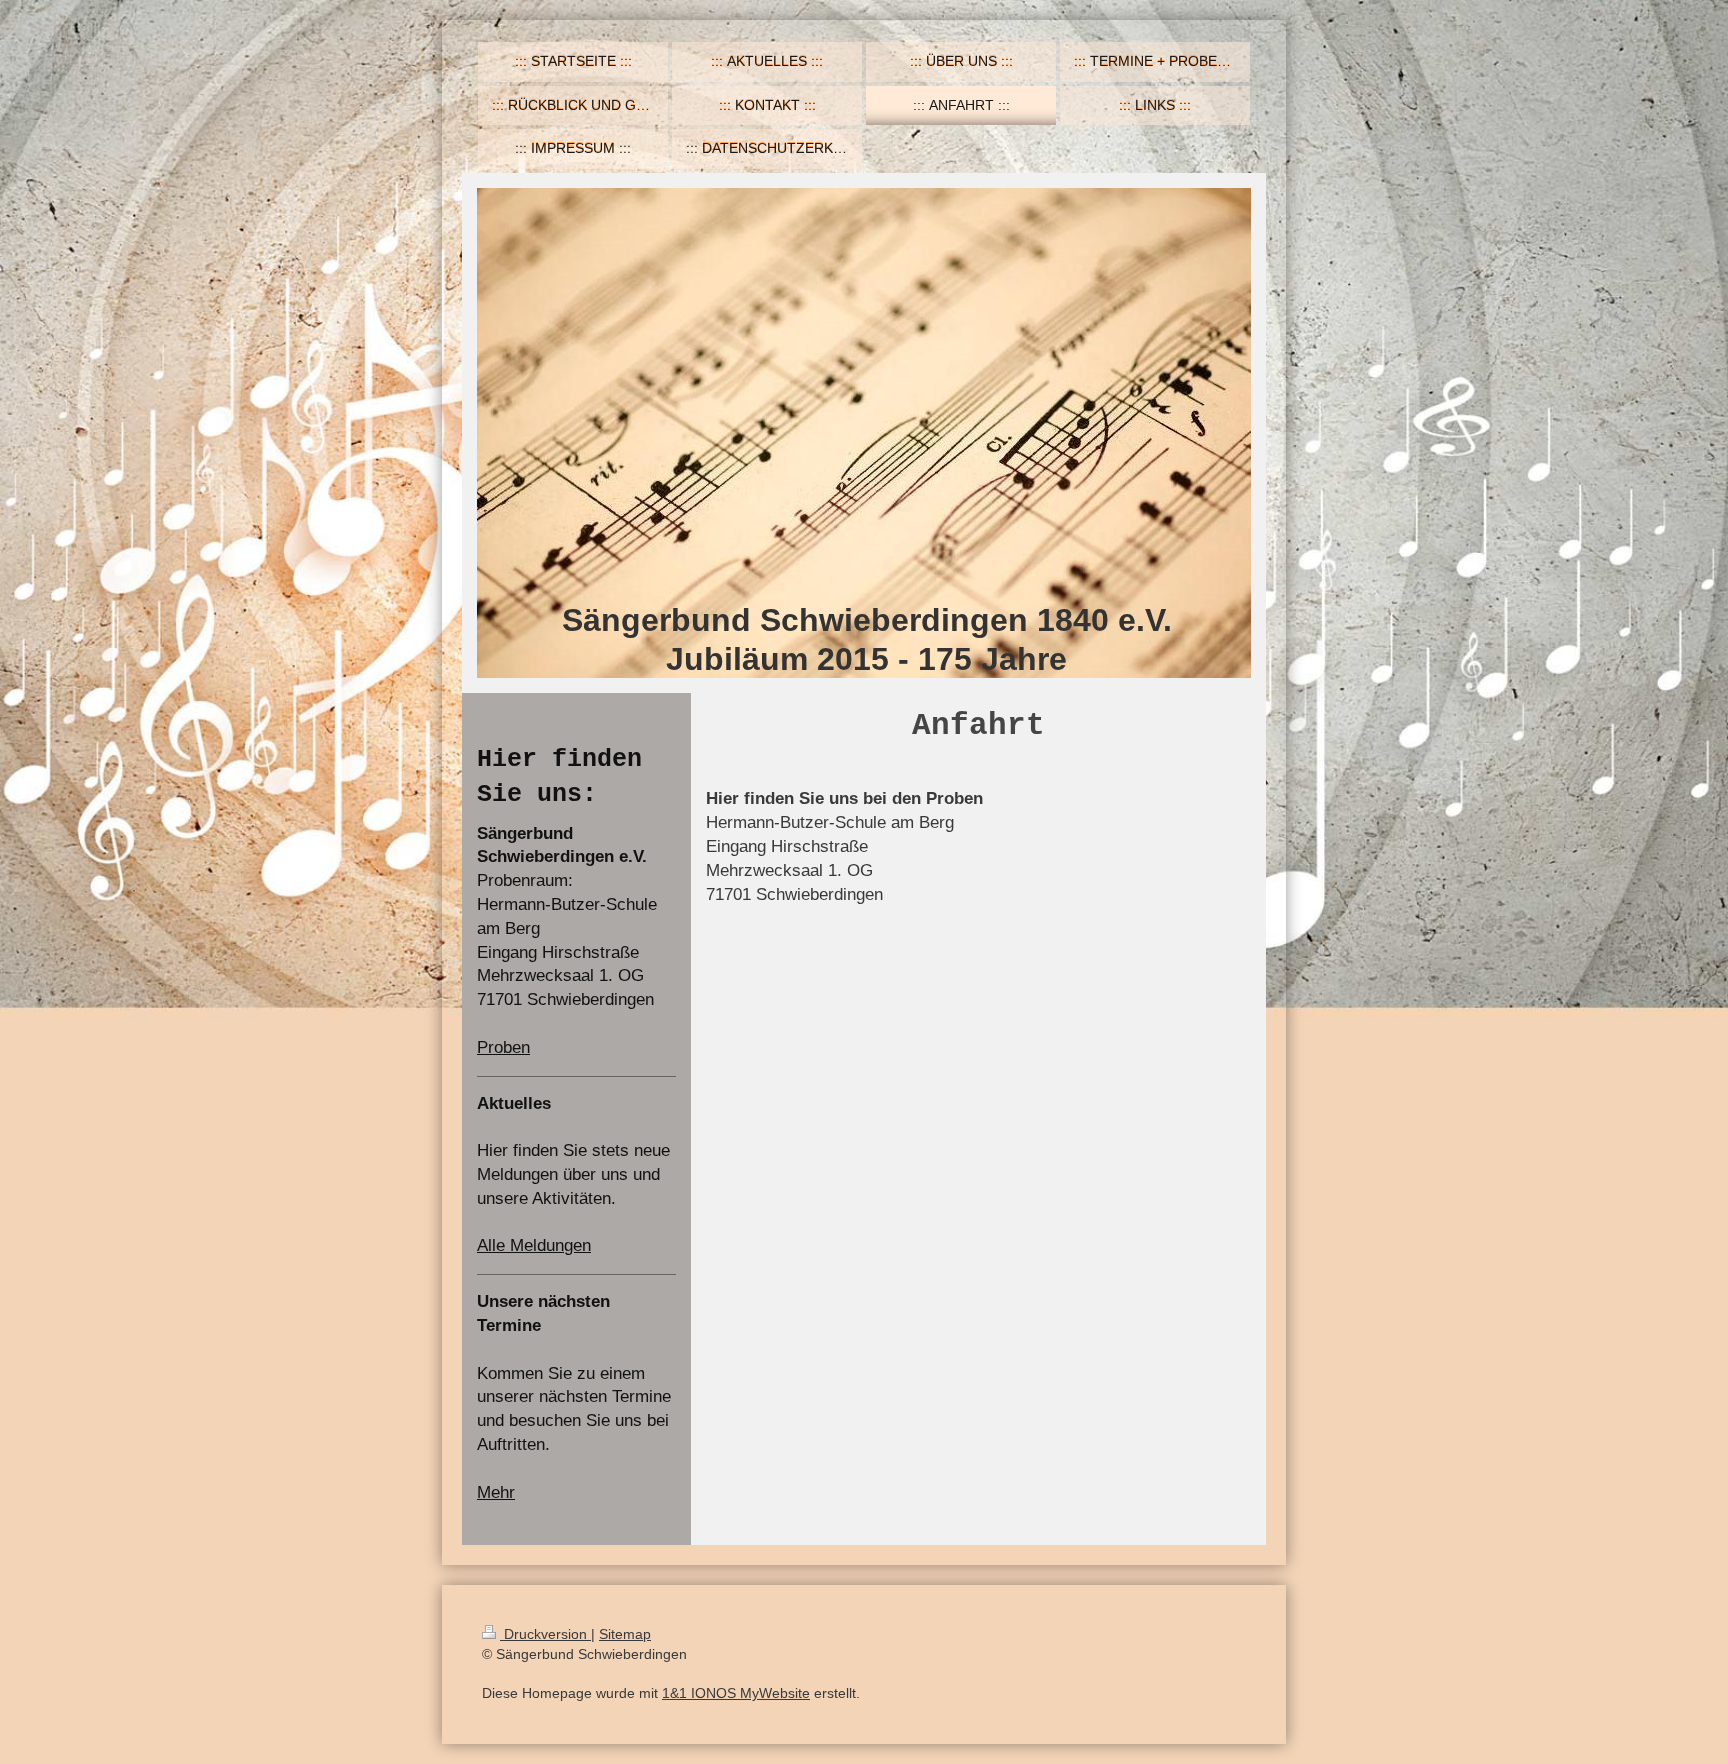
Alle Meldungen (534, 1245)
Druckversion (545, 1634)
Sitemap (625, 1634)
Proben (503, 1047)
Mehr (496, 1492)
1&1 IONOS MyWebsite (736, 1693)
